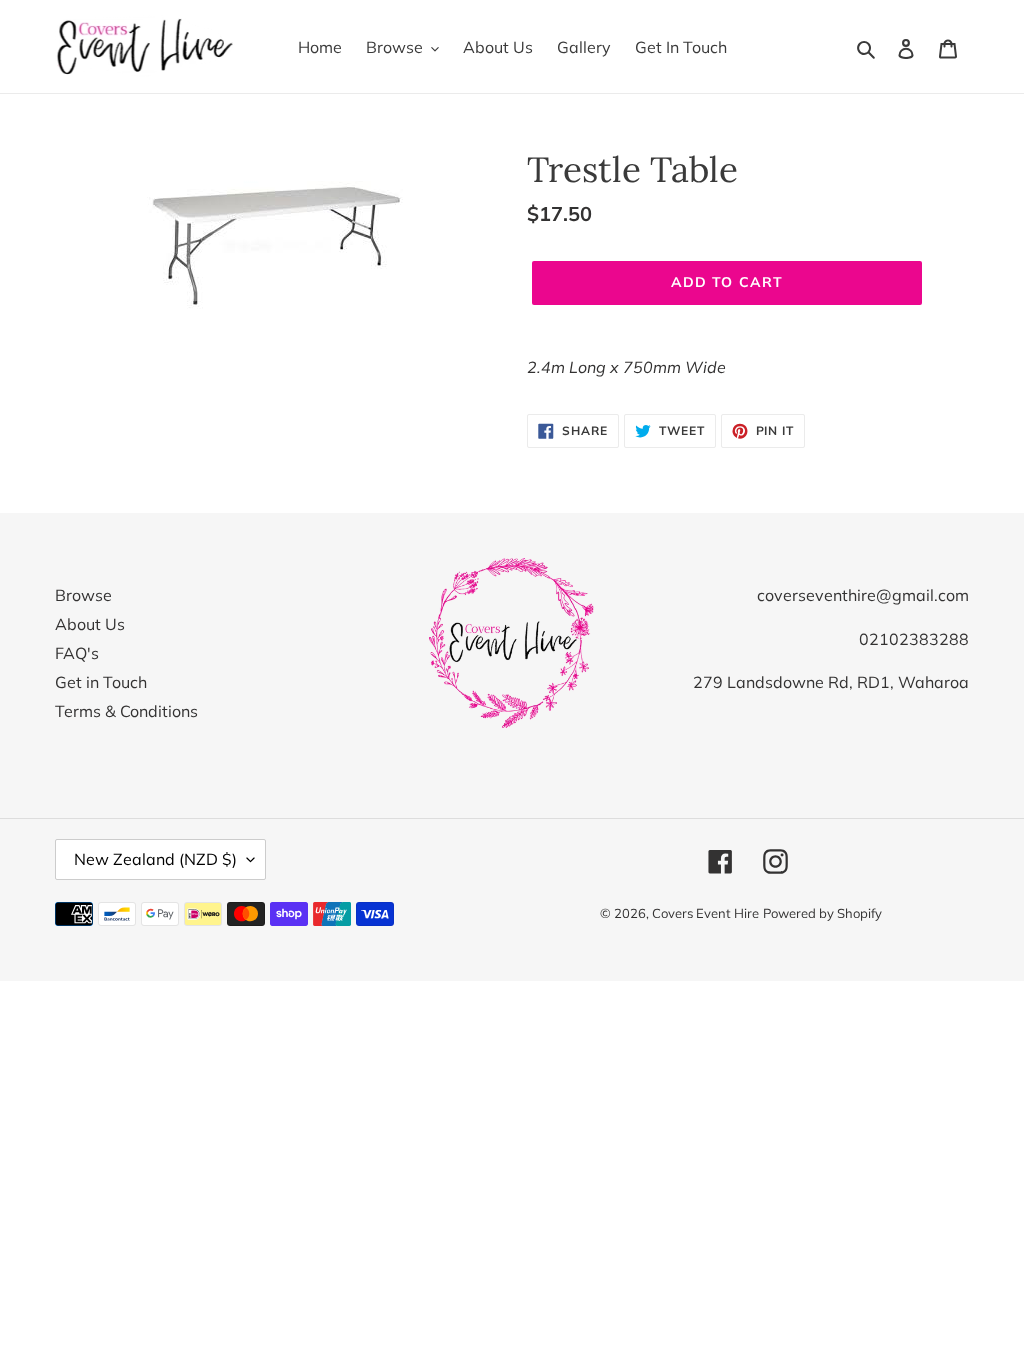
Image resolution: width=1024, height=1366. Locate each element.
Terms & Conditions (126, 711)
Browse (83, 595)
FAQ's (77, 653)
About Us (90, 624)
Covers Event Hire (705, 913)
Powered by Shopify (822, 913)
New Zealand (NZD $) (155, 859)
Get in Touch (101, 682)
